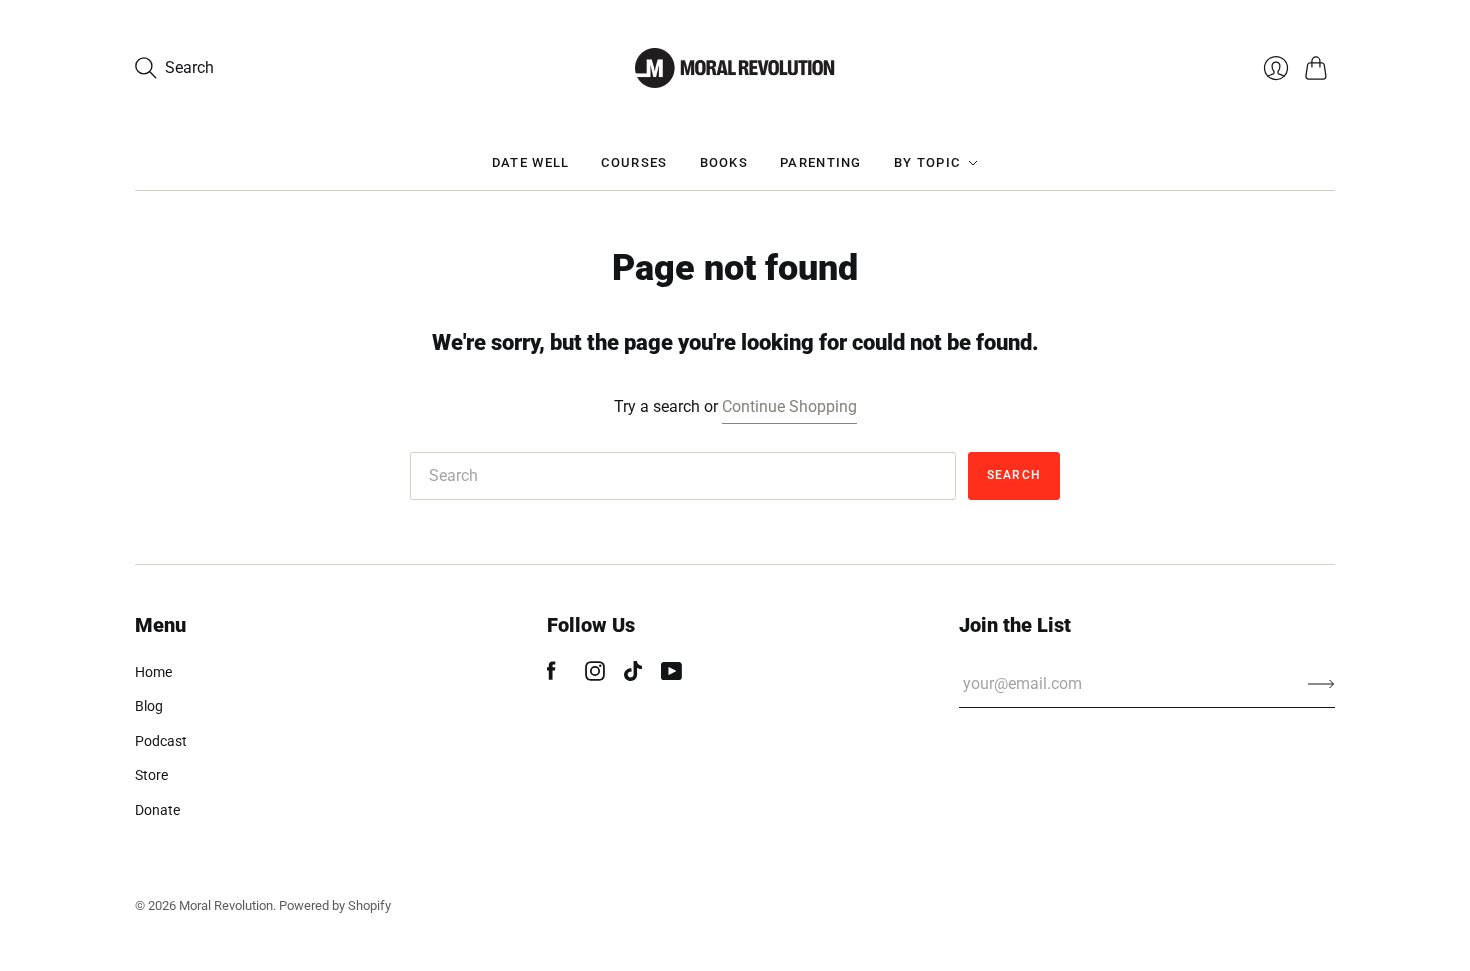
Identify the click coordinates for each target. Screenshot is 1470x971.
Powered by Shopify (335, 905)
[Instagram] (595, 675)
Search (1014, 475)
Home (153, 672)
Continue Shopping (789, 406)
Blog (149, 706)
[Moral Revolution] (735, 68)
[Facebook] (551, 675)
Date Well (531, 162)
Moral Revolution (226, 905)
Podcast (161, 741)
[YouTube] (671, 675)
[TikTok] (633, 675)
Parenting (821, 162)
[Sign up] (1321, 684)
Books (724, 162)
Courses (634, 162)
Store (151, 775)
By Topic (927, 162)
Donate (157, 810)
